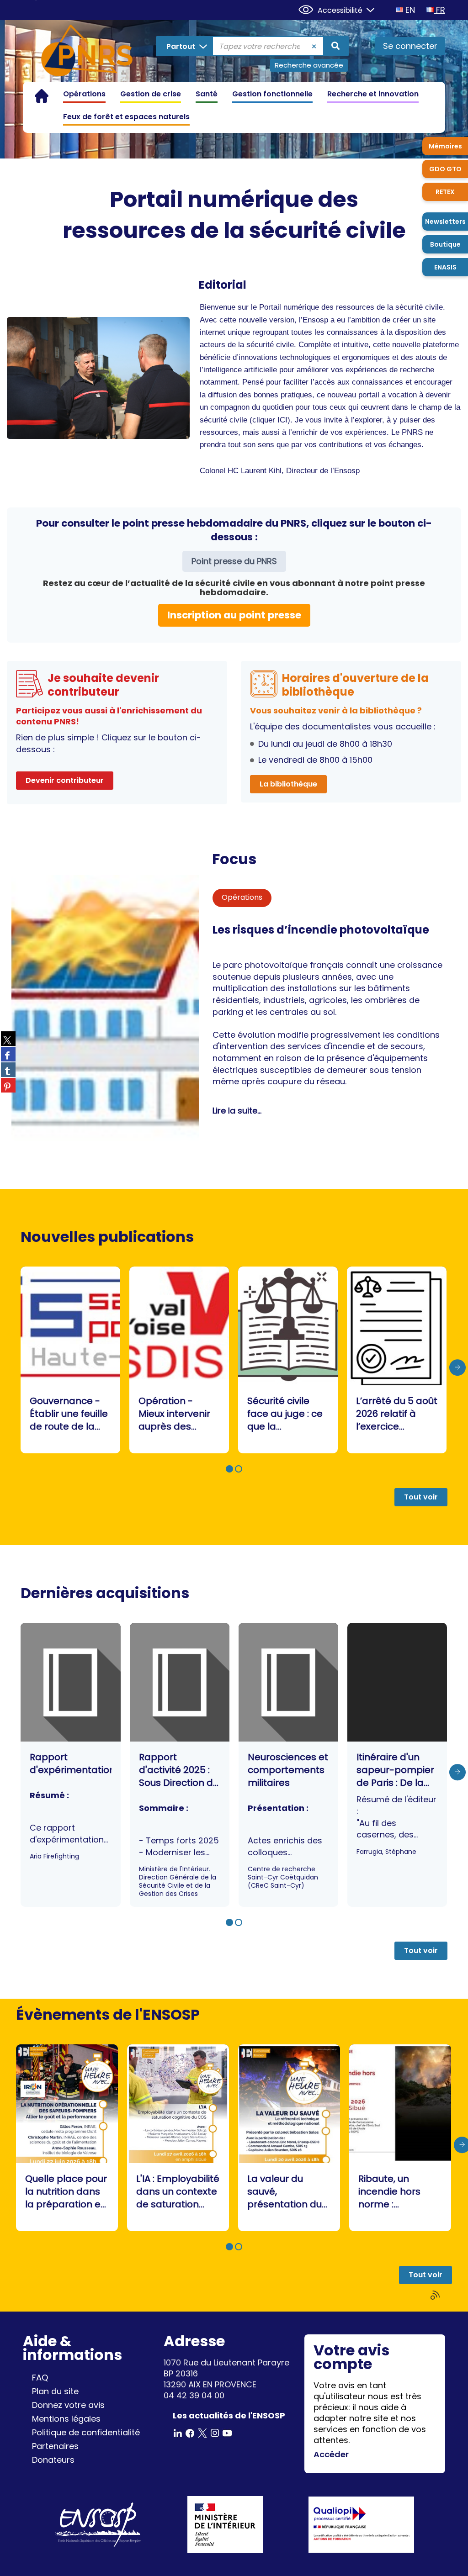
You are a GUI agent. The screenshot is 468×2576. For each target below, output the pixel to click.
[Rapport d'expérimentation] (71, 1765)
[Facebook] (190, 2432)
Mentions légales (66, 2419)
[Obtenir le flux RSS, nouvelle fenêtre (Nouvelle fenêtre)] (436, 2295)
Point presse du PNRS (234, 561)
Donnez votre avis (68, 2405)
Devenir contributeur (65, 780)
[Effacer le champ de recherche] (314, 46)
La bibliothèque (288, 784)
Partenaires (55, 2446)
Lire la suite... (237, 1111)
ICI (282, 420)
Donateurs (53, 2460)
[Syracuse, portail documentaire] (87, 52)
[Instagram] (215, 2432)
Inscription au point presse (234, 615)
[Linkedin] (178, 2432)
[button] (229, 1469)
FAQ (40, 2378)
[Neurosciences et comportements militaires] (289, 1765)
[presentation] (457, 1367)
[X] (202, 2432)
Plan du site (55, 2391)
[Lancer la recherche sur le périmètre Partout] (335, 46)
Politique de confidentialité (86, 2432)
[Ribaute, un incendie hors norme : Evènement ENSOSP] (400, 2138)
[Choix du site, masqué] (367, 9)
